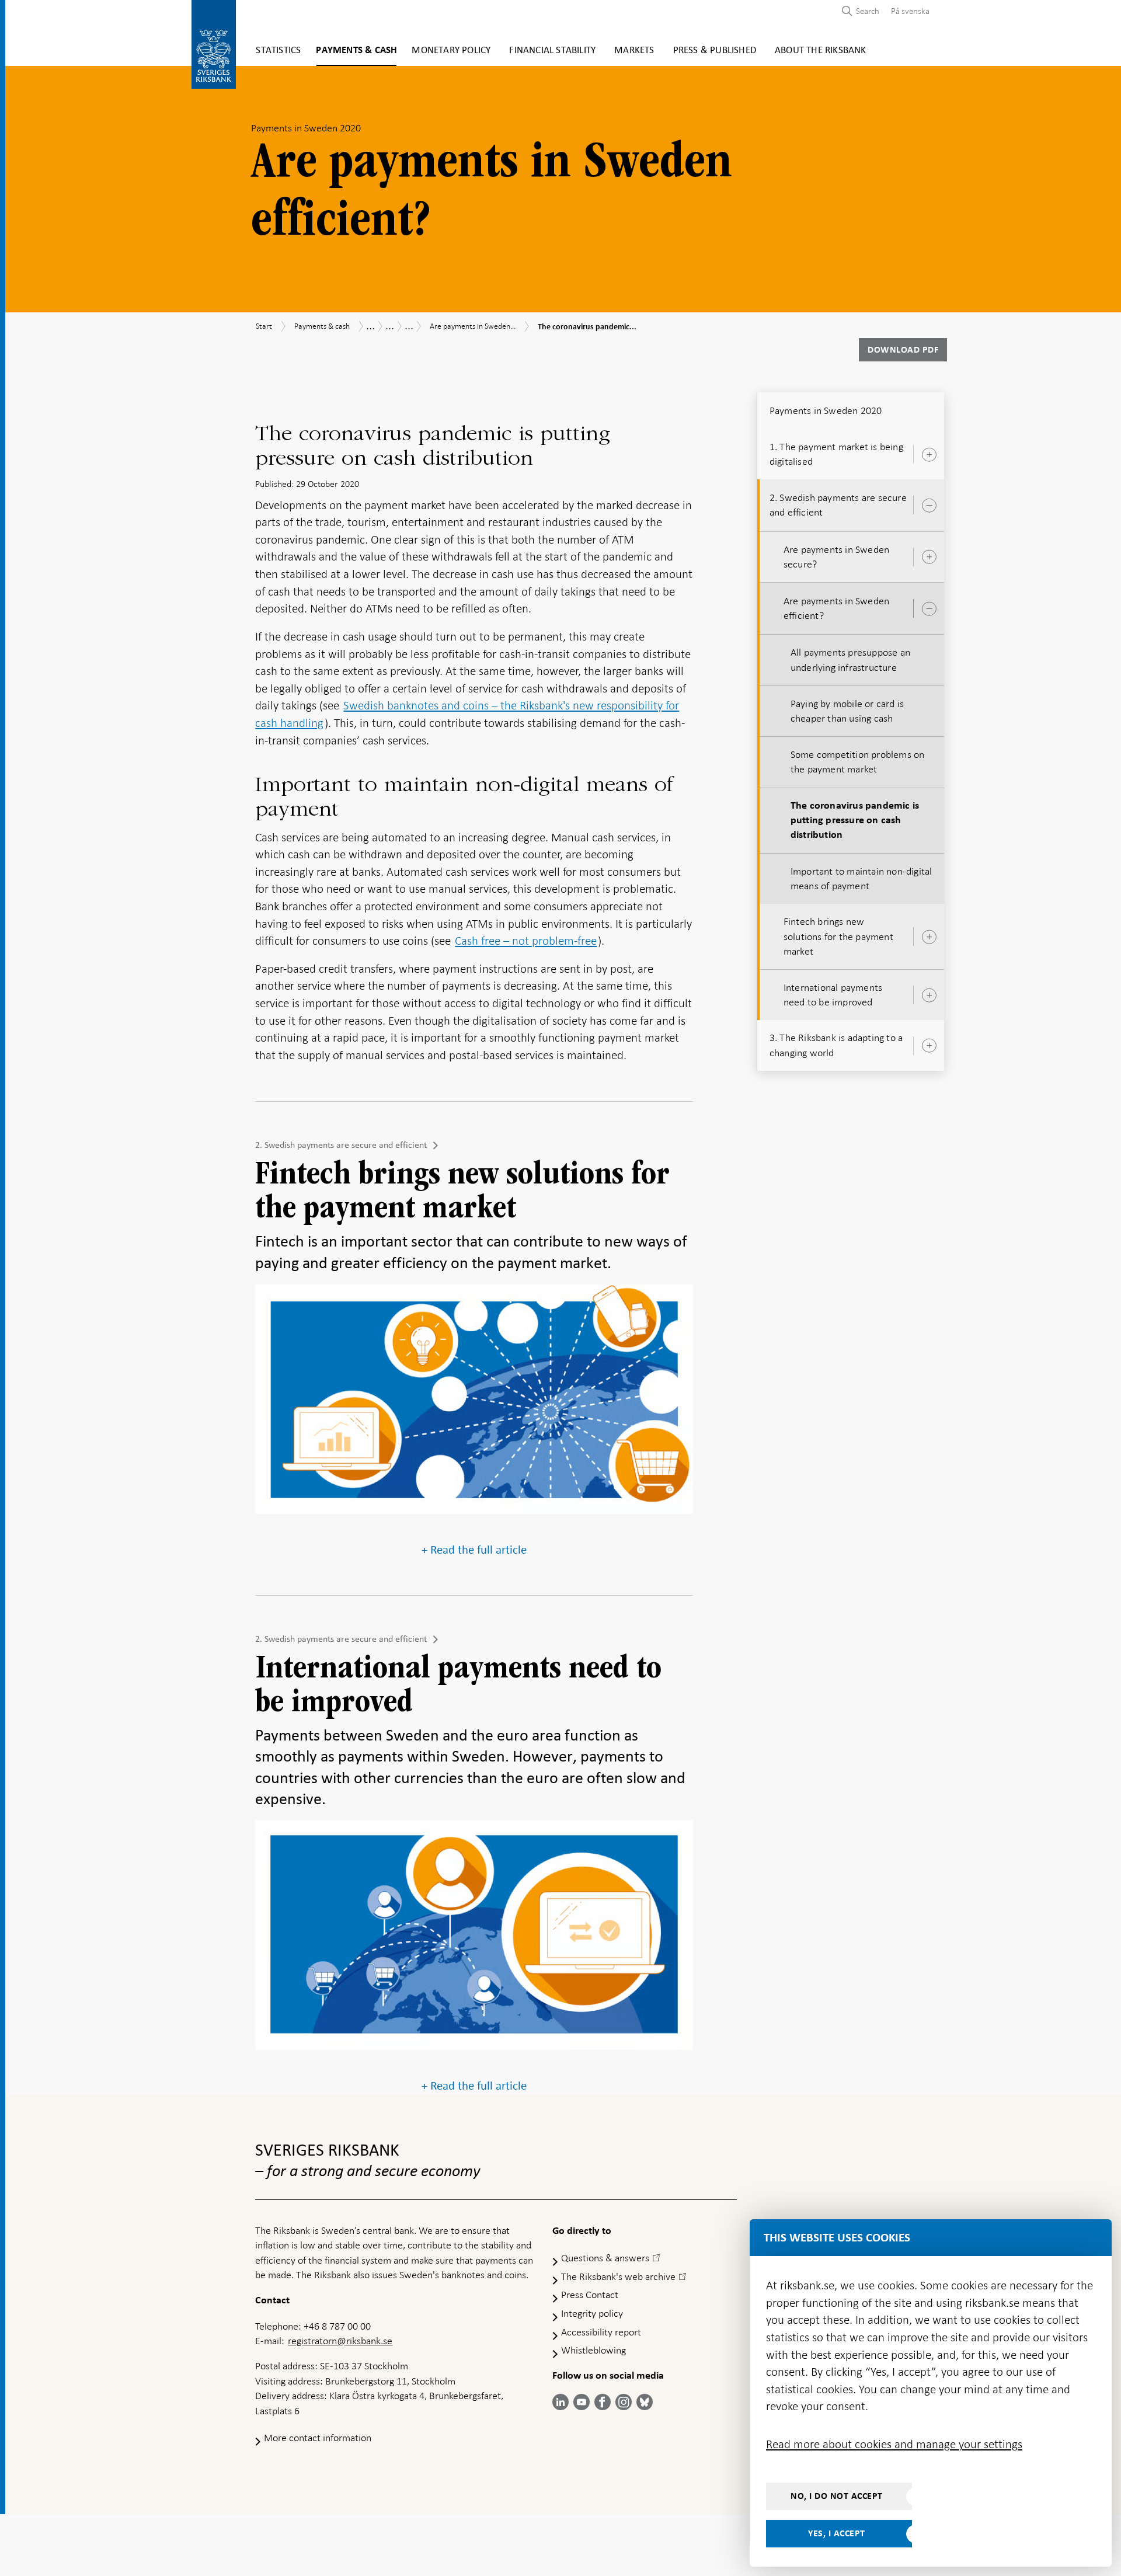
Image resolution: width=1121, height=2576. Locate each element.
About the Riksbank (821, 51)
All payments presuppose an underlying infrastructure (850, 659)
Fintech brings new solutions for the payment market (838, 936)
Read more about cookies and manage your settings (894, 2444)
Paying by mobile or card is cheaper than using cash (847, 711)
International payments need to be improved (833, 995)
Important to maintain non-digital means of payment (861, 878)
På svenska (910, 11)
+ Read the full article (474, 1550)
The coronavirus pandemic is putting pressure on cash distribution (855, 820)
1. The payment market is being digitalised (836, 454)
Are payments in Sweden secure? (836, 557)
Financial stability (552, 51)
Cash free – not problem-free (526, 941)
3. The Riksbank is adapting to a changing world (836, 1045)
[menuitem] (907, 11)
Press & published (715, 51)
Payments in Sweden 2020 (826, 410)
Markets (634, 51)
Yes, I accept (837, 2533)
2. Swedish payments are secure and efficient (341, 1145)
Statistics (278, 51)
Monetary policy (451, 51)
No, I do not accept (837, 2496)
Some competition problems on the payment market (858, 762)
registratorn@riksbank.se (340, 2341)
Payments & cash (356, 51)
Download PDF (903, 350)
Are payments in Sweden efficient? (836, 608)
